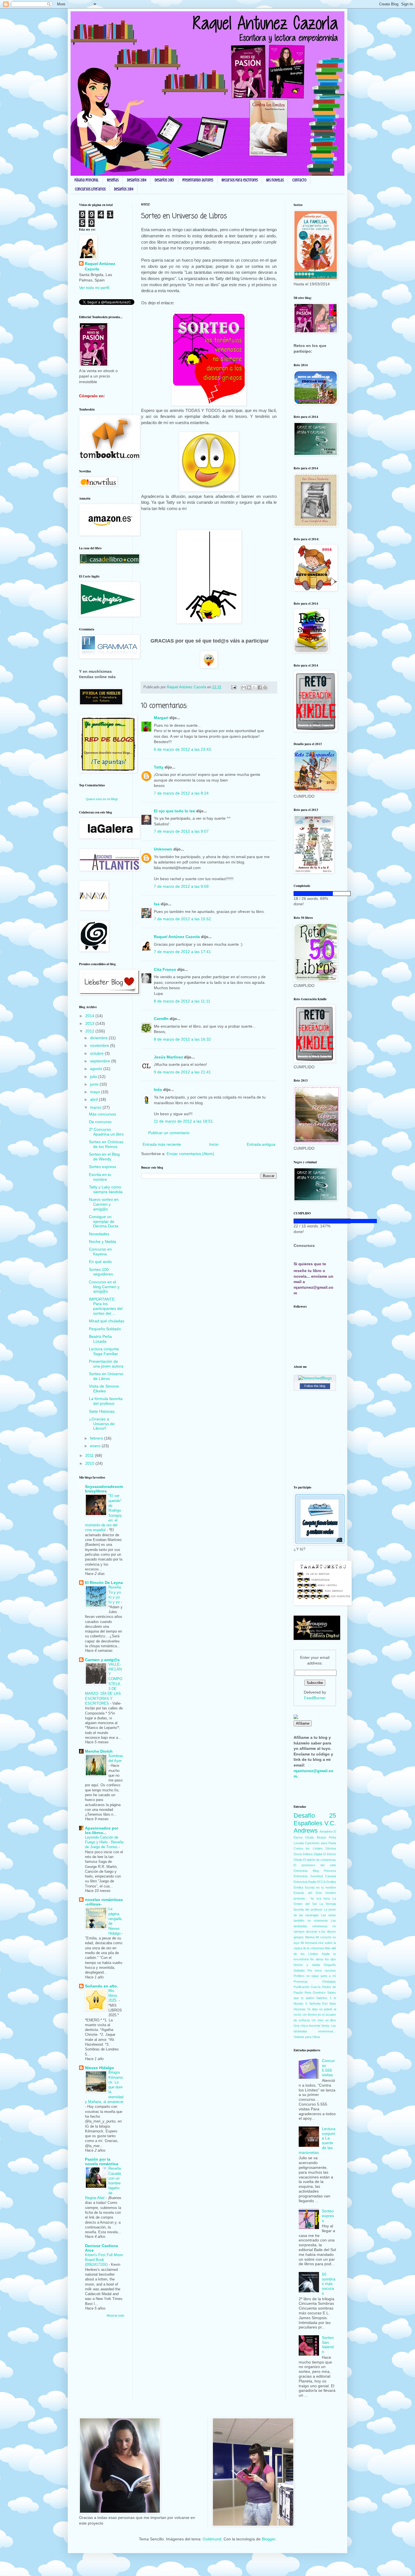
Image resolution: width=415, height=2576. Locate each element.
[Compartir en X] (254, 687)
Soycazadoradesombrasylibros (104, 1489)
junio (95, 1084)
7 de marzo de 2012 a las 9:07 (181, 831)
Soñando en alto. (101, 1986)
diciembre (99, 1038)
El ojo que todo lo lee (174, 811)
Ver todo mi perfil (94, 288)
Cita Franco (165, 969)
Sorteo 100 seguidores (101, 1272)
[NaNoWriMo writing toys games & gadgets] (315, 894)
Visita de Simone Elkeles (104, 1389)
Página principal (87, 180)
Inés (158, 1090)
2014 (90, 1016)
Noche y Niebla (102, 1242)
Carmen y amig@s (102, 1660)
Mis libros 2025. (113, 1996)
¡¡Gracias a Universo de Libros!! (102, 1424)
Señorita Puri (318, 2004)
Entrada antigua (261, 1144)
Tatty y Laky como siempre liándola (106, 1189)
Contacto (299, 180)
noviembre (100, 1045)
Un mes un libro (324, 2020)
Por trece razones (322, 1970)
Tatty (159, 767)
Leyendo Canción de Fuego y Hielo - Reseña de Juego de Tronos (104, 1842)
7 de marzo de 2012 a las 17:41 (182, 952)
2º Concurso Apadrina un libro (106, 1132)
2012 (90, 1031)
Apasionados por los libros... (102, 1830)
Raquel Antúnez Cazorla (177, 937)
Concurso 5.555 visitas (328, 2068)
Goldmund (212, 2539)
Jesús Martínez (168, 1057)
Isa (157, 904)
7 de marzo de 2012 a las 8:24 (181, 793)
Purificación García (307, 1987)
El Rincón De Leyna (104, 1583)
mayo (96, 1092)
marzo (96, 1107)
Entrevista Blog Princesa (315, 1871)
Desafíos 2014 (137, 180)
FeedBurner (315, 1698)
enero (96, 1446)
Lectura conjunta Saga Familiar (104, 1351)
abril (94, 1099)
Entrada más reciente (162, 1144)
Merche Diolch (99, 1751)
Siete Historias (102, 1411)
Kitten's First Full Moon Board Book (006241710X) (104, 2260)
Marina (310, 1937)
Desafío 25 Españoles (315, 1819)
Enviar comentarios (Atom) (190, 1154)
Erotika (331, 1882)
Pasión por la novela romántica (102, 2162)
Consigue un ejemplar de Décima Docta (104, 1221)
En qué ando (100, 1262)
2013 (90, 1023)
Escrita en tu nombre (100, 1177)
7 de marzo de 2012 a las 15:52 (182, 919)
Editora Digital (312, 1854)
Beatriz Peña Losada (100, 1339)
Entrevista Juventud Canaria (315, 1876)
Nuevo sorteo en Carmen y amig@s (104, 1204)
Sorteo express (102, 1167)
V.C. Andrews (315, 1827)
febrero (97, 1438)
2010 (90, 1463)
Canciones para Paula (320, 1843)
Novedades (99, 1234)
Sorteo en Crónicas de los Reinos (106, 1144)
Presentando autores (198, 180)
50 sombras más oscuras (329, 2284)
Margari (161, 718)
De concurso (100, 1122)
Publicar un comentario (169, 1133)
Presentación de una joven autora (106, 1364)
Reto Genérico (315, 1993)
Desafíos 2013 (164, 180)
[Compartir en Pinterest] (265, 687)
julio (94, 1077)
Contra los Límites (308, 1848)
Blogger (268, 2539)
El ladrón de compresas (320, 1860)
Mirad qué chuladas (107, 1321)
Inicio (214, 1144)
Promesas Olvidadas (315, 1982)
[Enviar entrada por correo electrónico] (233, 687)
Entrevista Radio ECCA (310, 1882)
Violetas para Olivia (307, 2037)
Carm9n (161, 1019)
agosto (97, 1069)
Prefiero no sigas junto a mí (315, 1976)
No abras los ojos (323, 1959)
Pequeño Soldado (105, 1329)
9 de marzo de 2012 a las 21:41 (182, 1072)
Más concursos (102, 1114)
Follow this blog (315, 1386)
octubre (97, 1053)
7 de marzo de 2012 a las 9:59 (181, 886)
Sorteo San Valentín (328, 2345)
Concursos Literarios (90, 189)
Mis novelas (275, 180)
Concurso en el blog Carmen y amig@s (104, 1287)
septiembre (101, 1061)
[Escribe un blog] (249, 687)
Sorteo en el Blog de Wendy (104, 1157)
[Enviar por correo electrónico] (244, 687)
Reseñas (113, 180)
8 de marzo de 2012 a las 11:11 (182, 1001)
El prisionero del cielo (315, 1865)
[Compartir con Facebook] (260, 687)
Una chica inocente (307, 2026)
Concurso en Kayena (100, 1252)
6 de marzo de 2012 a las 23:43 (182, 749)
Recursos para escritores (240, 180)
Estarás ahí (303, 1893)
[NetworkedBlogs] (315, 1378)
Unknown (163, 849)
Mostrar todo (115, 2315)
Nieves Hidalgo (100, 2068)
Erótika (298, 1887)
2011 (90, 1455)
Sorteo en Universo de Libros (106, 1376)
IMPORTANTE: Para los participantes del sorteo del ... (106, 1306)
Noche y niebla (307, 1965)
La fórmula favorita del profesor (106, 1401)
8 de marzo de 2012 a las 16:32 (182, 1039)
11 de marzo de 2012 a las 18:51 (183, 1121)
